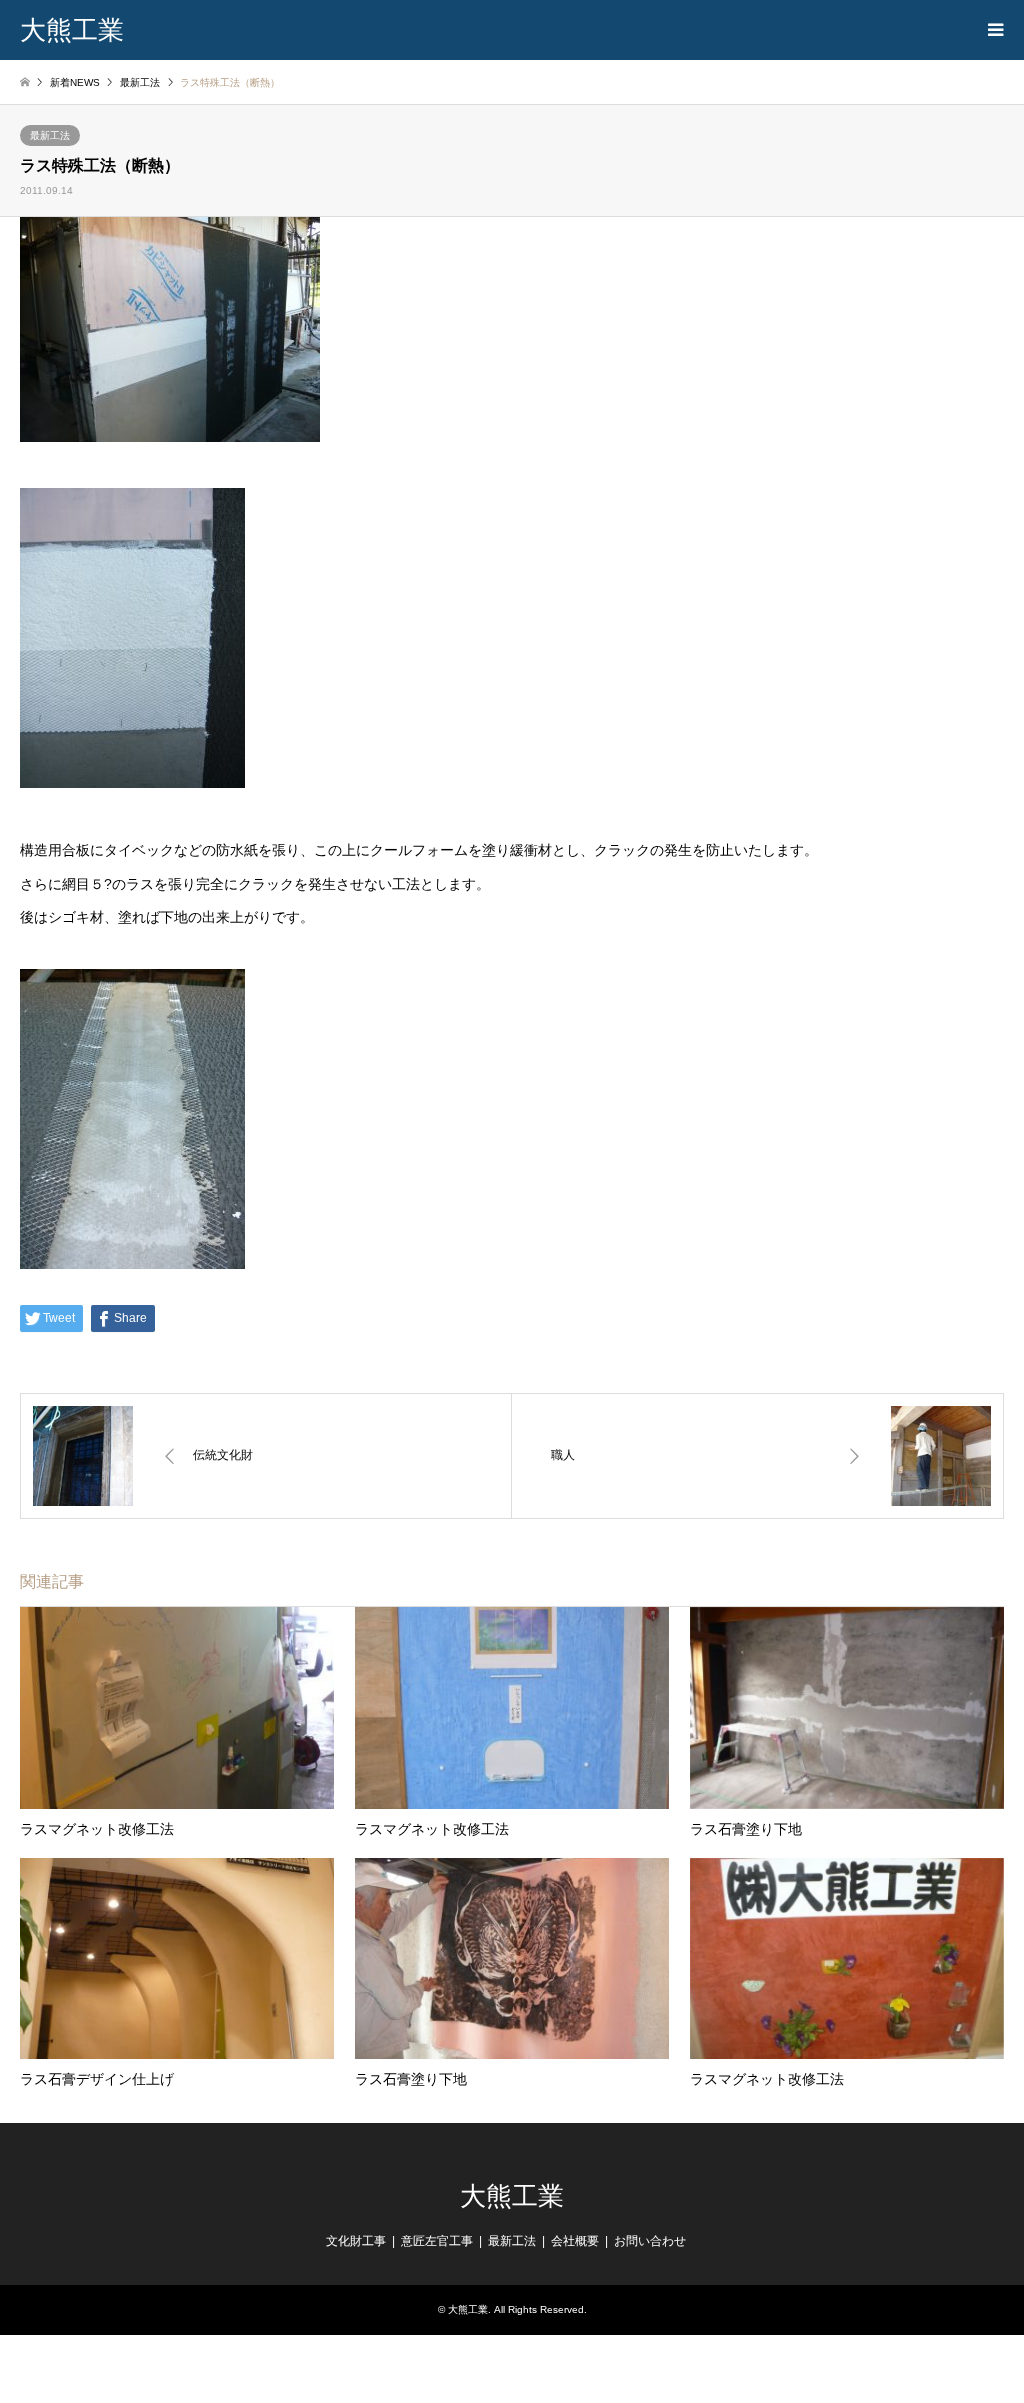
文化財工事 (356, 2241)
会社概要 (575, 2241)
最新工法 (50, 135)
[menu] (994, 30)
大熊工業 (512, 2196)
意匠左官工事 (437, 2241)
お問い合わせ (650, 2241)
